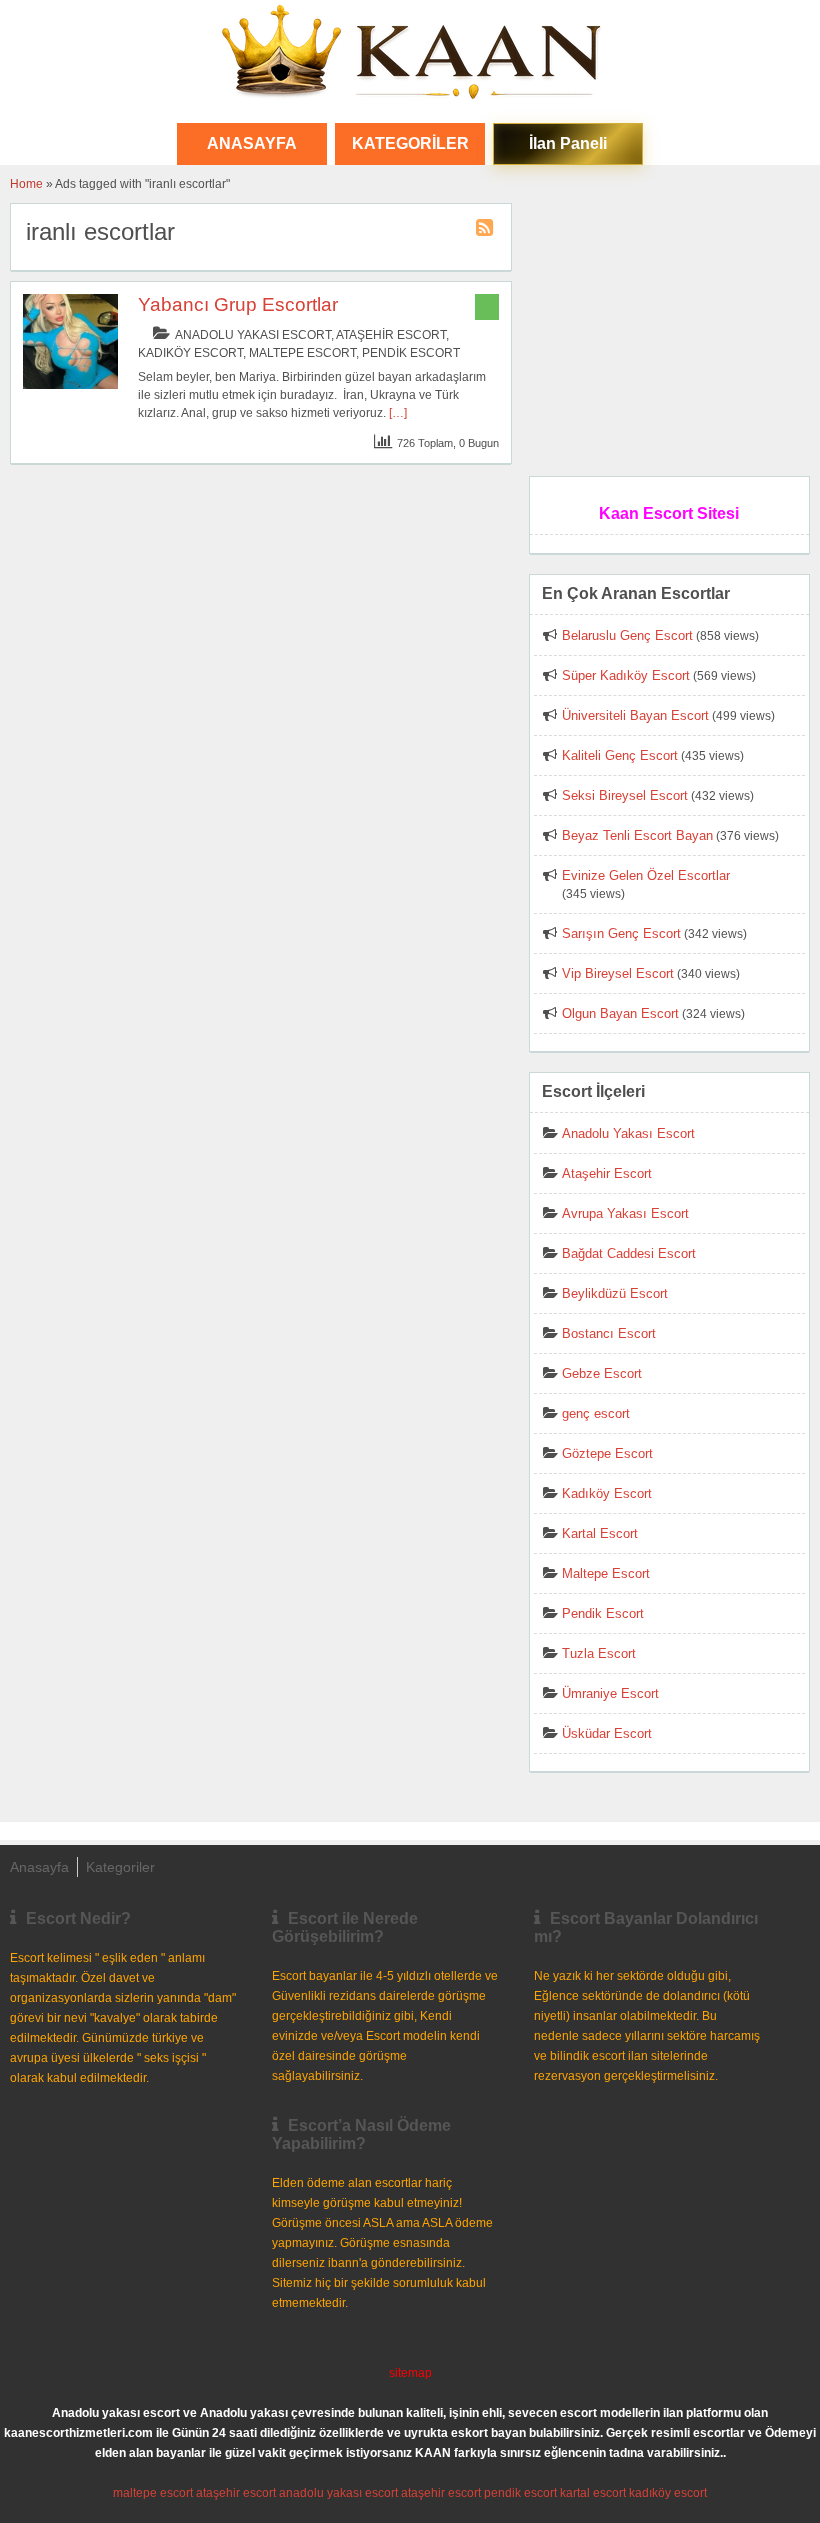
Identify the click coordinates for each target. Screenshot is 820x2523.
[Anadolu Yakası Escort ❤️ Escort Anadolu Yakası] (410, 54)
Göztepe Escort (607, 1453)
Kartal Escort (600, 1533)
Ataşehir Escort (391, 335)
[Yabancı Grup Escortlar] (70, 385)
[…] (398, 413)
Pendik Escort (411, 353)
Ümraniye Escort (610, 1693)
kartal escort (593, 2493)
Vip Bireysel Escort (618, 973)
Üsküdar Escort (607, 1733)
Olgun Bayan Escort (620, 1013)
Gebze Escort (602, 1373)
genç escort (596, 1413)
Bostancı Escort (609, 1333)
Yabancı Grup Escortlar (238, 304)
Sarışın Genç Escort (621, 933)
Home (26, 184)
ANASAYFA (252, 143)
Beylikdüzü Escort (615, 1293)
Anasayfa (39, 1867)
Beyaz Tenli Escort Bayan (637, 835)
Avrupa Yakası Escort (625, 1213)
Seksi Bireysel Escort (625, 795)
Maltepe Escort (302, 353)
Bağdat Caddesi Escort (629, 1253)
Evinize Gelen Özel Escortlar (646, 875)
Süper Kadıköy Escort (626, 675)
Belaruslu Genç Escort (627, 635)
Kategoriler (410, 143)
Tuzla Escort (599, 1653)
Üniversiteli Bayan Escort (635, 715)
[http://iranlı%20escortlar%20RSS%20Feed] (487, 231)
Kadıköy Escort (190, 353)
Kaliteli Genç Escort (620, 755)
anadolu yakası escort (338, 2493)
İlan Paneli (568, 143)
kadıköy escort (668, 2493)
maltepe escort (153, 2493)
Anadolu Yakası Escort (253, 335)
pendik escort (520, 2493)
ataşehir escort (236, 2493)
